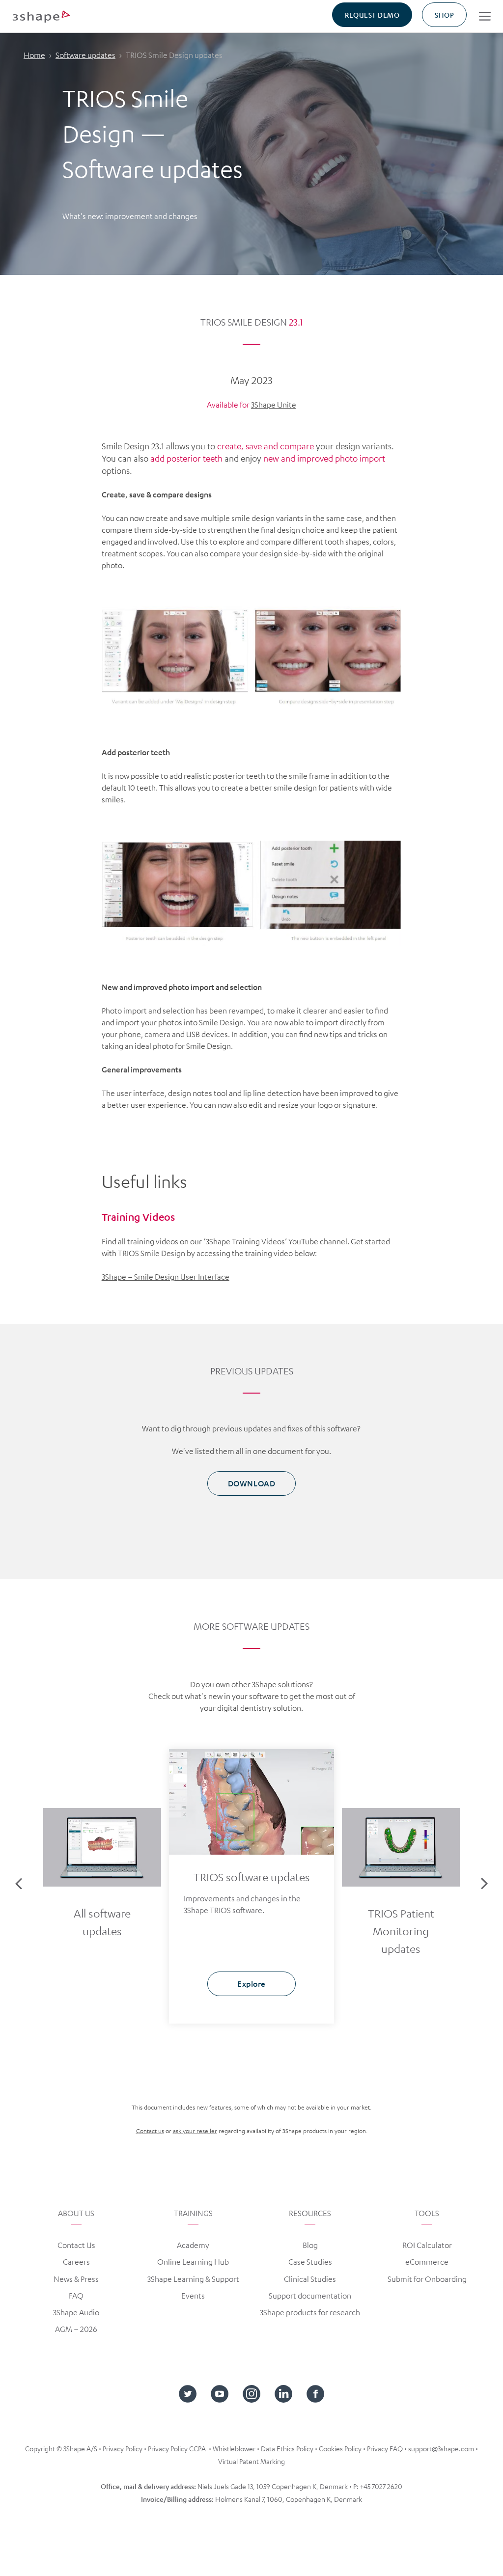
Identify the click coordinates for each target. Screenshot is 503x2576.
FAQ (76, 2296)
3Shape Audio (76, 2312)
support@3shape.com (441, 2448)
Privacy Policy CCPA (177, 2448)
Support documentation (310, 2296)
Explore (102, 1975)
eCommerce (427, 2262)
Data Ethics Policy (287, 2448)
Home (34, 55)
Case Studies (310, 2262)
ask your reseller (195, 2131)
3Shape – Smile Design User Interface (166, 1277)
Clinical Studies (310, 2279)
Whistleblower (234, 2448)
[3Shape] (41, 16)
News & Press (76, 2279)
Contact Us (76, 2245)
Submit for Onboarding (427, 2279)
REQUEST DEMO (372, 15)
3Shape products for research (310, 2312)
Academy (193, 2245)
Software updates (85, 55)
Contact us (150, 2131)
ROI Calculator (427, 2245)
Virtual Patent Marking (251, 2461)
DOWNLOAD (251, 1483)
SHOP (444, 15)
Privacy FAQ (385, 2448)
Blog (310, 2245)
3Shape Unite (274, 405)
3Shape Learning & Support (193, 2279)
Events (193, 2296)
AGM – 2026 (76, 2329)
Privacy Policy (123, 2448)
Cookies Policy (340, 2448)
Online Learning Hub (193, 2262)
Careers (76, 2262)
